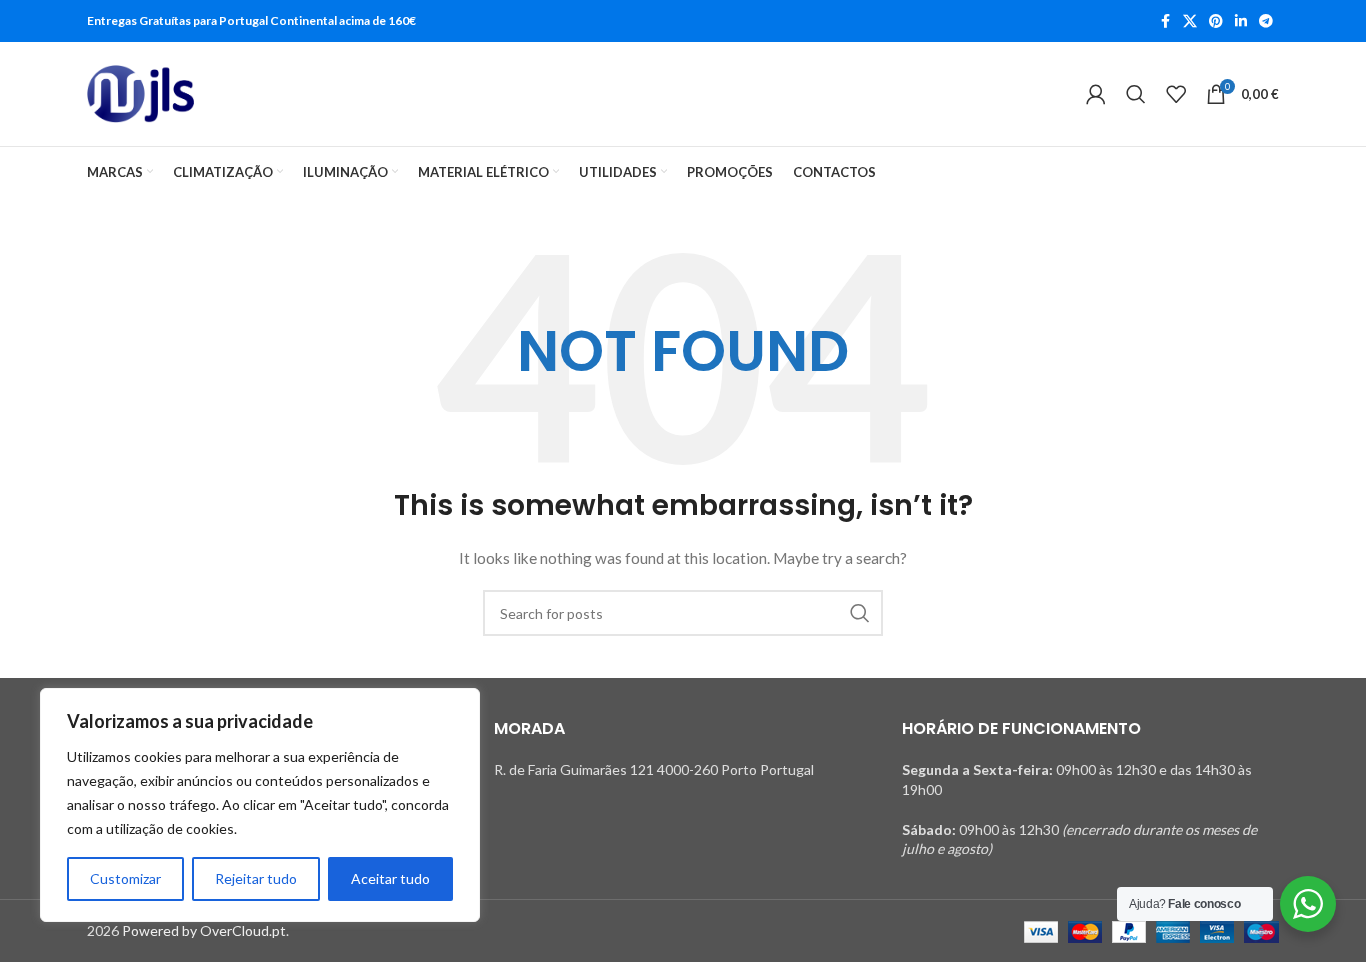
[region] (260, 805)
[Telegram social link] (1266, 21)
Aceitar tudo (390, 878)
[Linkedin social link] (1241, 21)
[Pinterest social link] (1216, 21)
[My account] (1096, 94)
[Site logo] (140, 94)
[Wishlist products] (1176, 94)
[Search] (1136, 94)
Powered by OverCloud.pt (204, 930)
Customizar (125, 878)
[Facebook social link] (1165, 21)
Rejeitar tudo (256, 878)
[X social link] (1190, 21)
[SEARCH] (860, 613)
